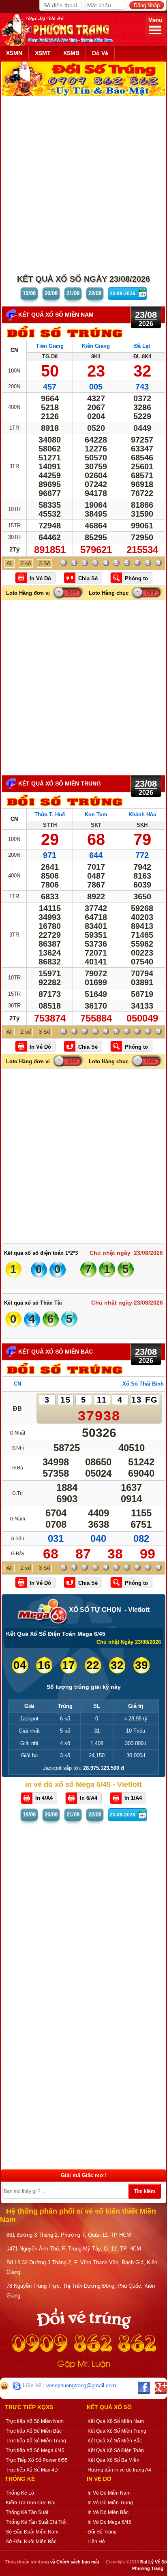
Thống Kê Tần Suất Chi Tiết (36, 2522)
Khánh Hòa (142, 814)
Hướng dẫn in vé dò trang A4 (119, 2470)
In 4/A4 (44, 1798)
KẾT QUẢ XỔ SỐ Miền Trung (60, 783)
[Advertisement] (83, 183)
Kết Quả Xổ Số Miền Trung (117, 2431)
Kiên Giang (96, 346)
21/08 (73, 293)
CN (14, 350)
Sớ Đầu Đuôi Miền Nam (32, 2532)
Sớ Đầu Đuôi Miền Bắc (31, 2542)
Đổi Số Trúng (102, 2532)
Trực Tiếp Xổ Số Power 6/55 (37, 2460)
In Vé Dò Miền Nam (109, 2493)
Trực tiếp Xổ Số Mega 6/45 (35, 2450)
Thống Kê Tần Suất (27, 2512)
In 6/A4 (89, 1798)
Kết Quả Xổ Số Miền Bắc (115, 2441)
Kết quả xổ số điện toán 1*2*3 (41, 1253)
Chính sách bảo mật (78, 2562)
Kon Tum (96, 814)
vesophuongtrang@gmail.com (81, 2385)
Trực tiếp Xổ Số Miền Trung (36, 2441)
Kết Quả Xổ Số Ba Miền (113, 2460)
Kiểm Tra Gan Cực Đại (31, 2503)
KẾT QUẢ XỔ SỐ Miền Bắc (56, 1352)
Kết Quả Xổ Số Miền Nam (116, 2421)
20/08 (51, 293)
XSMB (71, 53)
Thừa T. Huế (50, 814)
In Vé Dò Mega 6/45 (109, 2522)
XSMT (43, 53)
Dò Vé (100, 53)
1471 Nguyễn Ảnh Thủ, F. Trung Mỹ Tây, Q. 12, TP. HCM (74, 2249)
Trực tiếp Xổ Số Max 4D (32, 2470)
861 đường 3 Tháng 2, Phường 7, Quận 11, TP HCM (69, 2235)
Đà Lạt (142, 346)
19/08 (29, 293)
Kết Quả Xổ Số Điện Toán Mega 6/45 (56, 1634)
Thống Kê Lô (20, 2493)
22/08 (95, 293)
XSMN (14, 53)
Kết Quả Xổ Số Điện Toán (116, 2450)
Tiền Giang (50, 346)
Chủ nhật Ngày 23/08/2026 (129, 1642)
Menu (155, 20)
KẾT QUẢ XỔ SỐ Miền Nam (56, 315)
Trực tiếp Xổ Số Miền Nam (35, 2421)
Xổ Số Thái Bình (143, 1384)
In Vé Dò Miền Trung (110, 2503)
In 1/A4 (133, 1798)
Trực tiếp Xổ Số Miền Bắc (34, 2431)
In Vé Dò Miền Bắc (108, 2512)
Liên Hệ (96, 2542)
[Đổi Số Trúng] (65, 338)
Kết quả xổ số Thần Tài (33, 1303)
